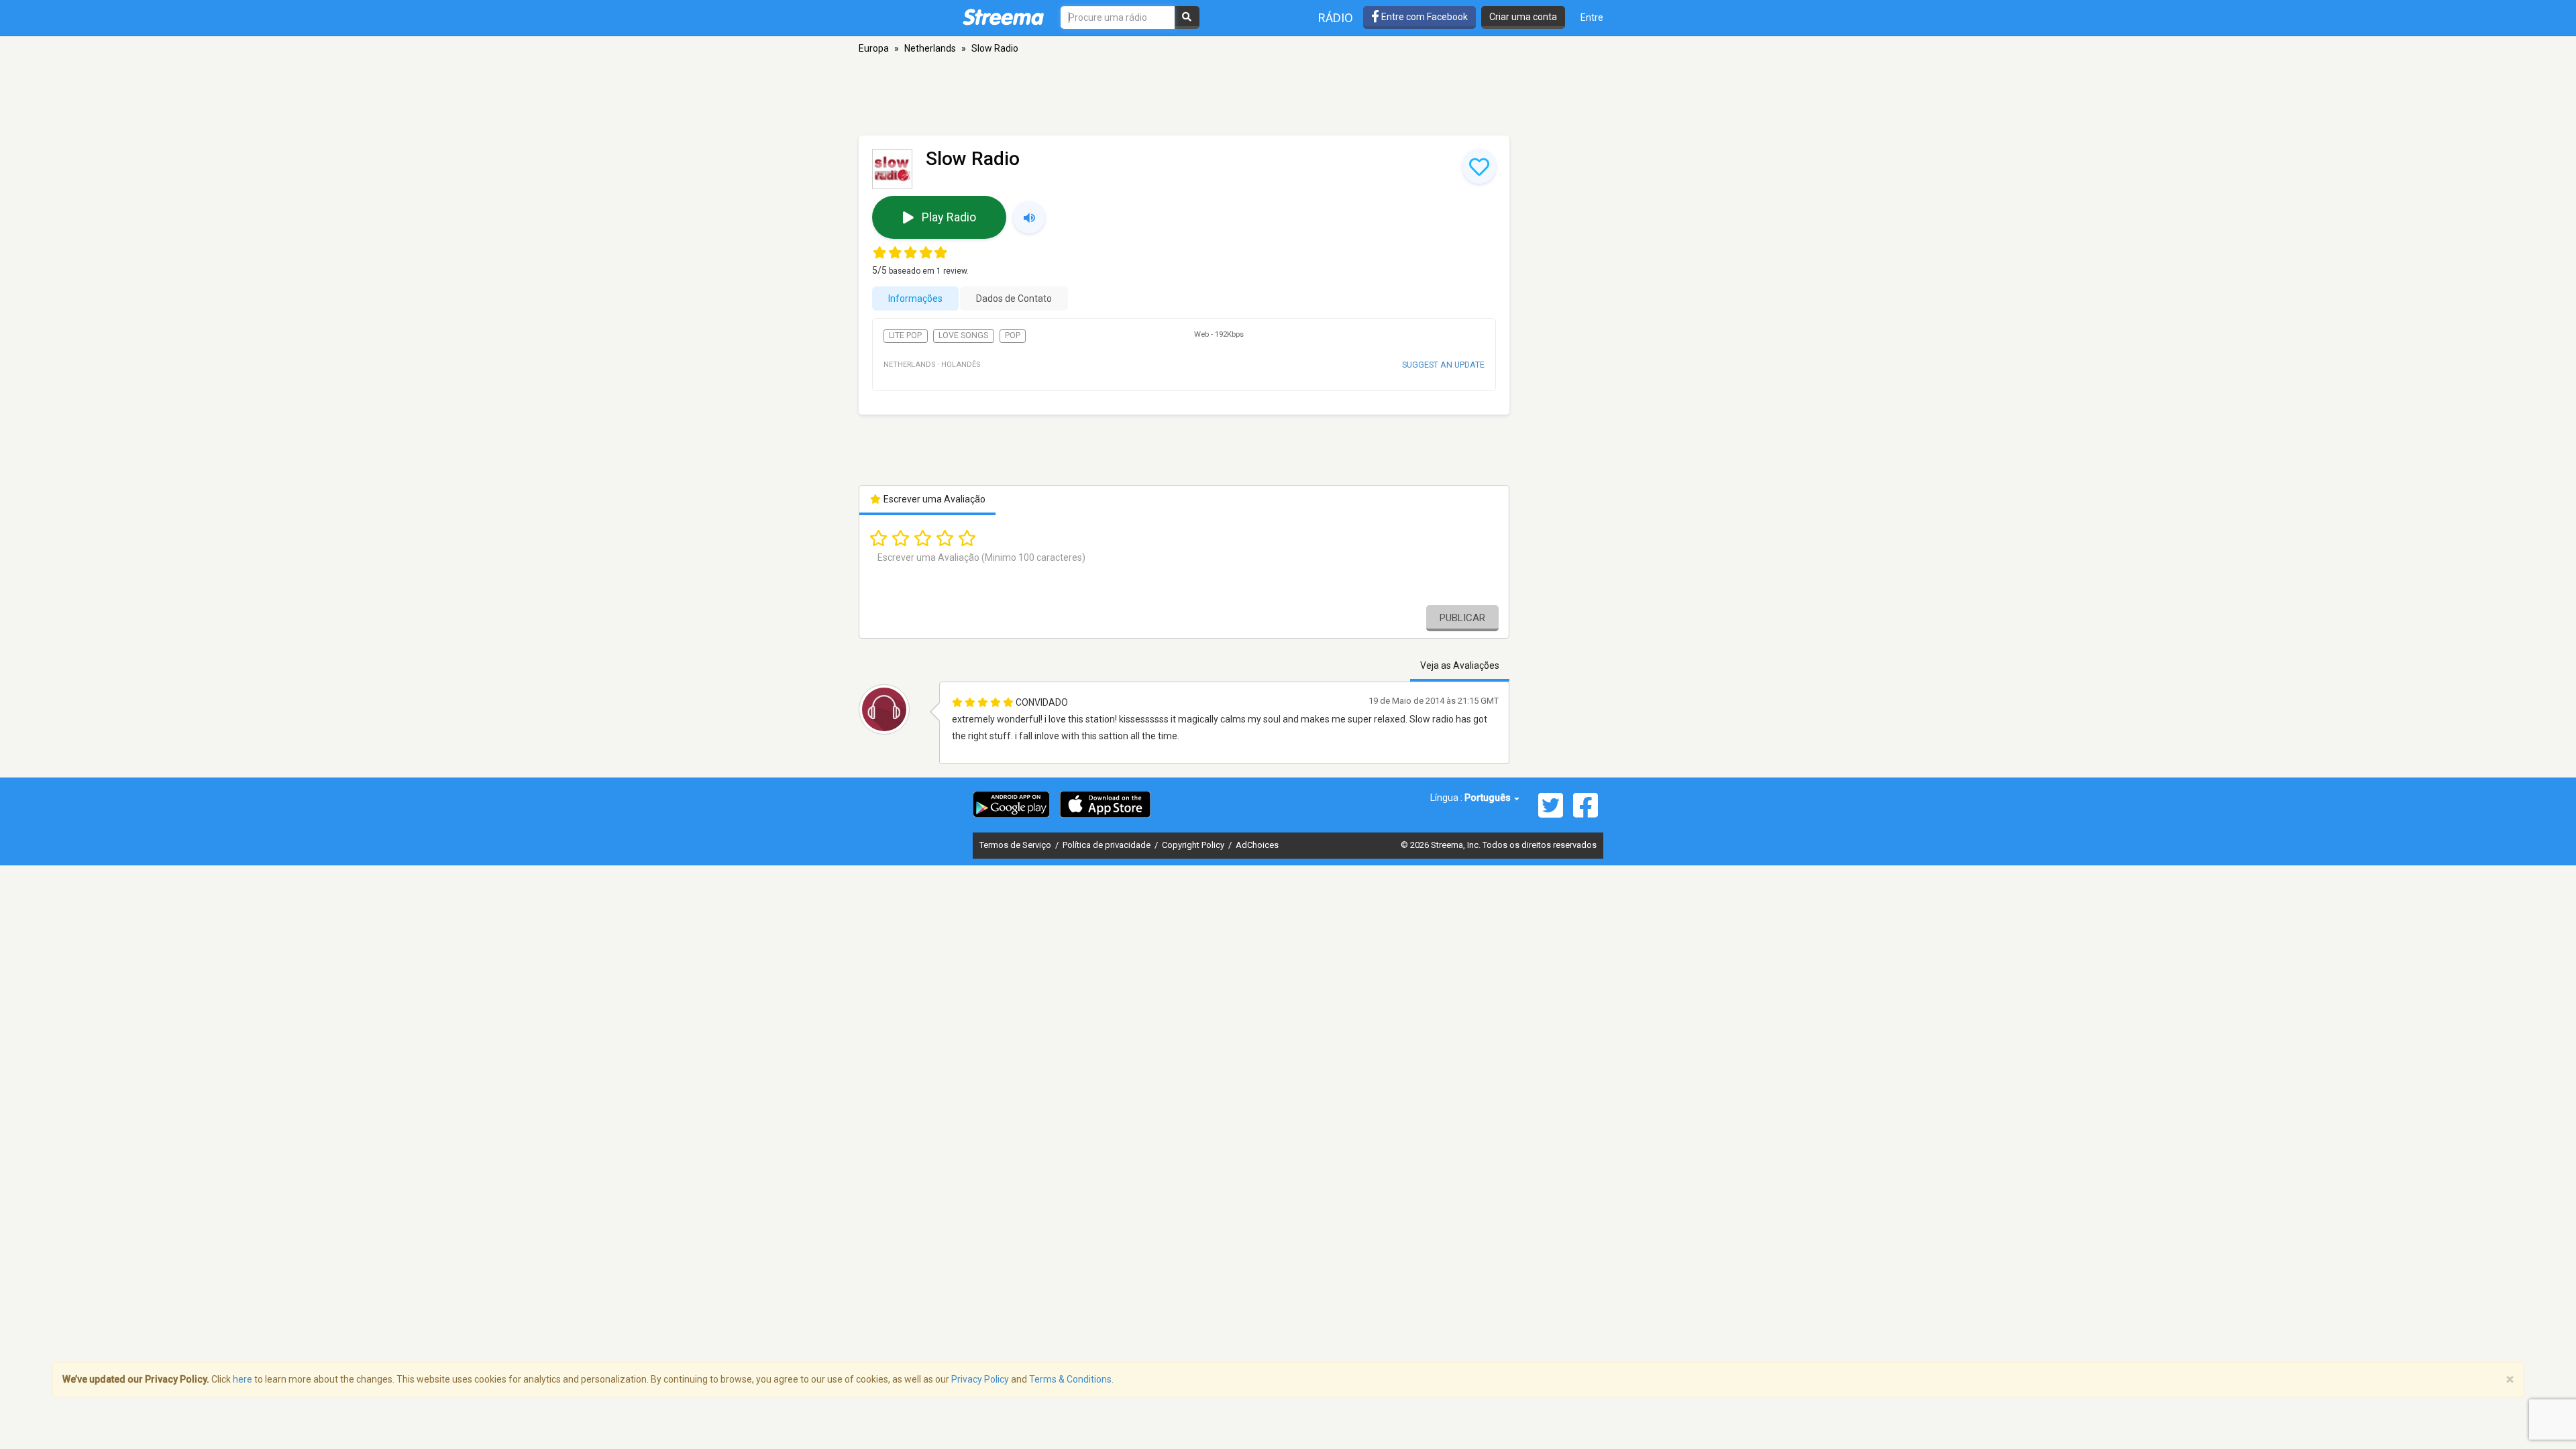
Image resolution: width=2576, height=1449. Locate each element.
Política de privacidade (1108, 845)
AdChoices (1257, 845)
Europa (874, 48)
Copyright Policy (1194, 845)
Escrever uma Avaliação (933, 499)
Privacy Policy (980, 1379)
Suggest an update (1443, 365)
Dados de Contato (1014, 299)
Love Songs (963, 335)
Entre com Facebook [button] (1424, 17)
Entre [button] (1592, 17)
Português (1489, 798)
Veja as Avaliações (1460, 665)
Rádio (1336, 18)
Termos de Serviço (1016, 845)
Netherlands (930, 48)
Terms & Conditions (1070, 1379)
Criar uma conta (1523, 17)
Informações (915, 299)
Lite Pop (905, 335)
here (243, 1379)
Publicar (1462, 618)
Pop (1013, 335)
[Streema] (1003, 17)
